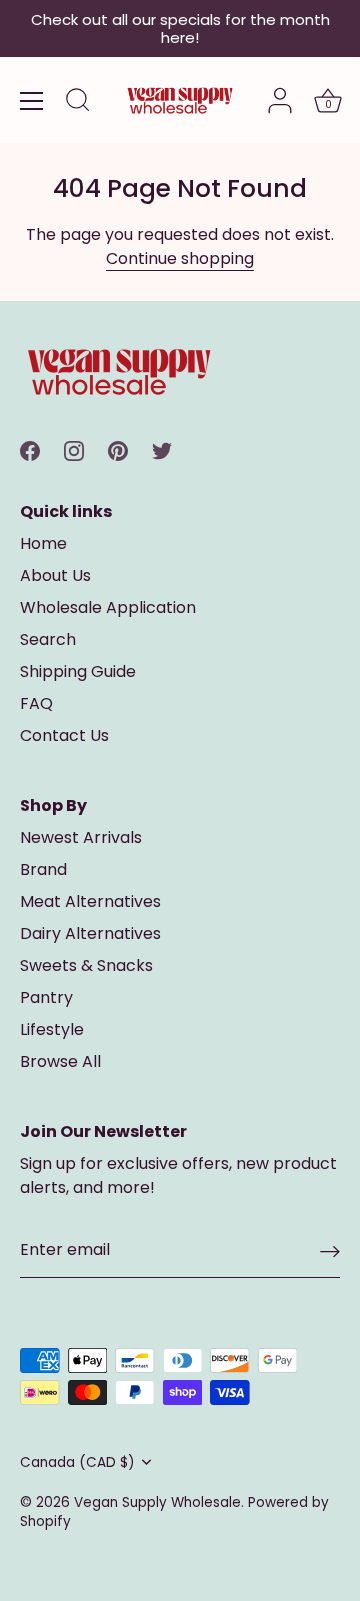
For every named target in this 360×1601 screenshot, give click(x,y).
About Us (55, 575)
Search (48, 639)
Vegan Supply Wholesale (157, 1502)
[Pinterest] (118, 449)
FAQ (36, 703)
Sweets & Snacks (86, 965)
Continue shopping (180, 258)
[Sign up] (330, 1251)
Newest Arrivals (81, 837)
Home (43, 543)
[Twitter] (162, 449)
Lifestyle (52, 1029)
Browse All (60, 1061)
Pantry (46, 997)
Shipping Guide (78, 671)
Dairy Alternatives (90, 933)
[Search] (78, 103)
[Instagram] (74, 449)
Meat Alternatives (90, 901)
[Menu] (32, 101)
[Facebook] (30, 449)
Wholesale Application (108, 607)
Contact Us (64, 735)
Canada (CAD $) (77, 1462)
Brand (43, 869)
